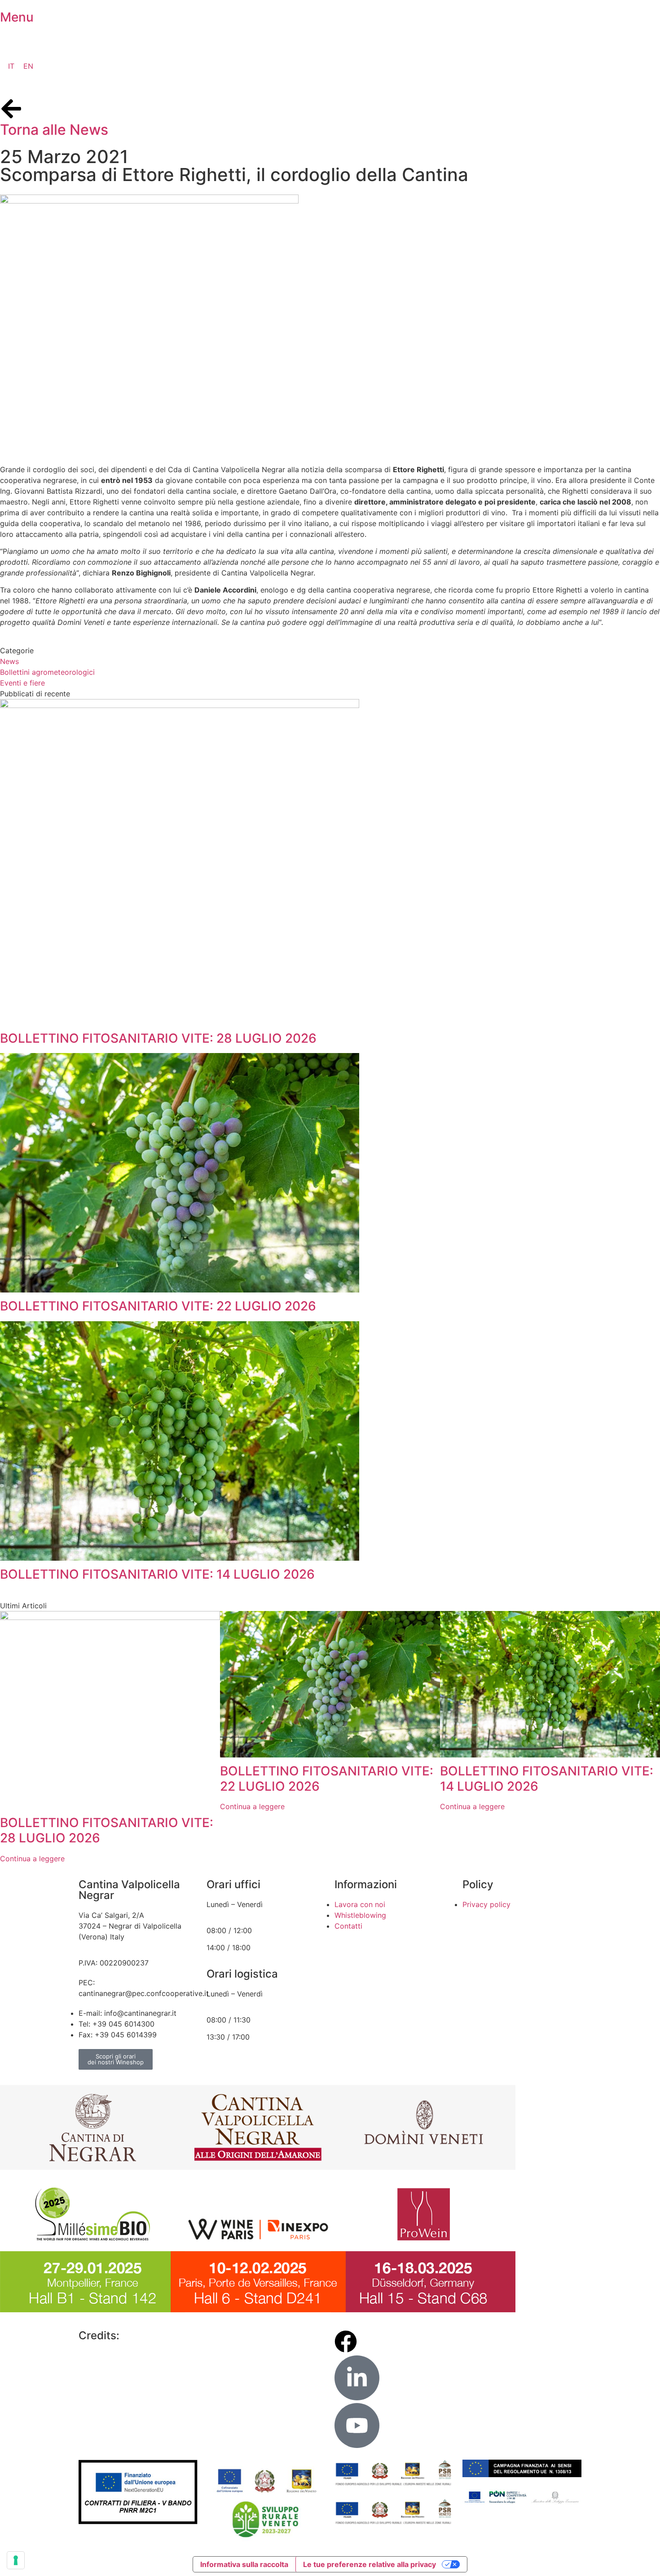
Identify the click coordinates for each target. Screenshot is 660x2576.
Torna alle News (54, 130)
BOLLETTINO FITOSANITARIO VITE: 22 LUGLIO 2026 (158, 1306)
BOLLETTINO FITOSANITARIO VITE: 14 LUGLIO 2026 (157, 1574)
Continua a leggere (32, 1859)
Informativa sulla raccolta (244, 2564)
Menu (17, 17)
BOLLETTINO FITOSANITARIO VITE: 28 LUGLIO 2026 (158, 1038)
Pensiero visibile (164, 2335)
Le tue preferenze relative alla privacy (370, 2564)
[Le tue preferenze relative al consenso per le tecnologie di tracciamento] (16, 2560)
